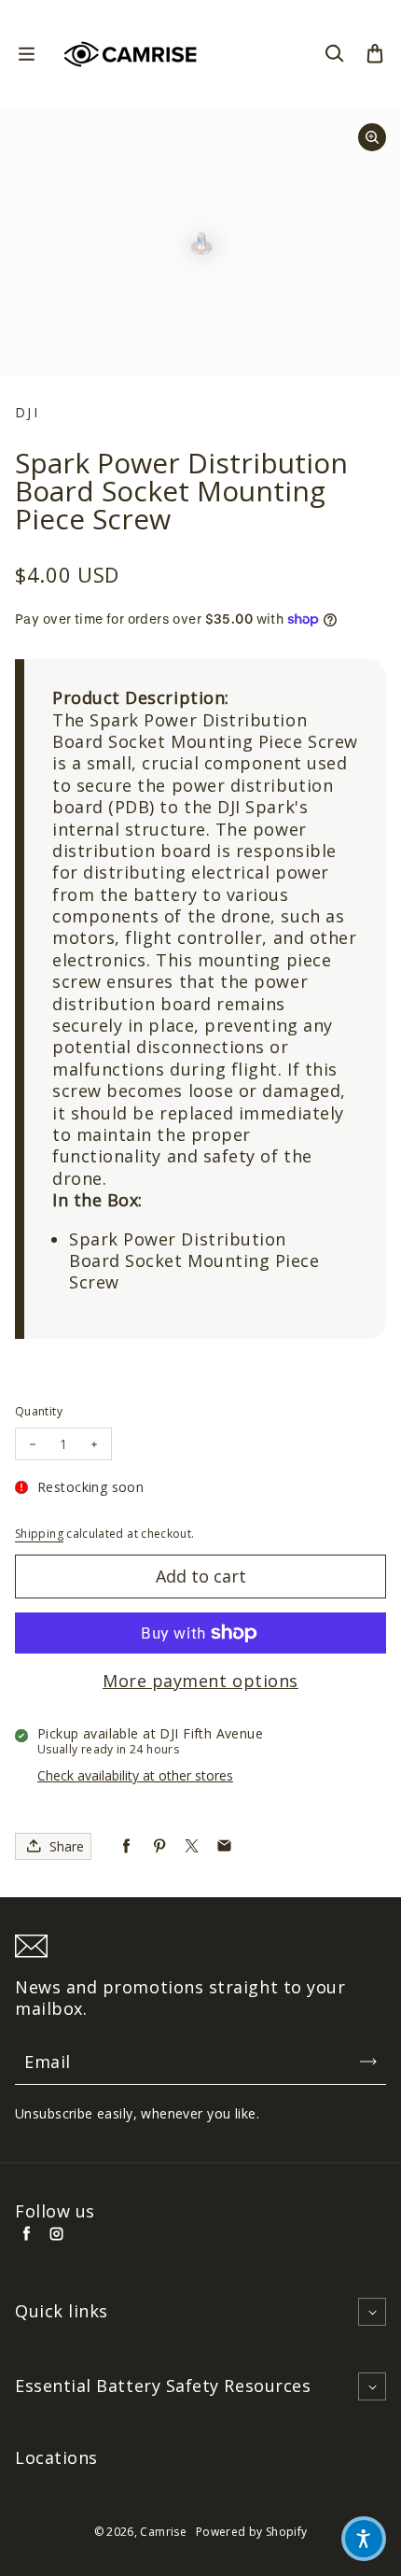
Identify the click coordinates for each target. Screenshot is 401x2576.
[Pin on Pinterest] (159, 1846)
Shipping (39, 1534)
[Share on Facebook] (126, 1846)
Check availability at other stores (135, 1775)
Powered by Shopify (251, 2532)
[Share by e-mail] (224, 1846)
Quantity (39, 1411)
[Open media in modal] (372, 137)
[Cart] (375, 54)
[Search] (334, 54)
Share (67, 1846)
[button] (364, 2539)
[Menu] (26, 54)
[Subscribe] (368, 2062)
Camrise (163, 2532)
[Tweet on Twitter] (192, 1846)
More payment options (200, 1681)
